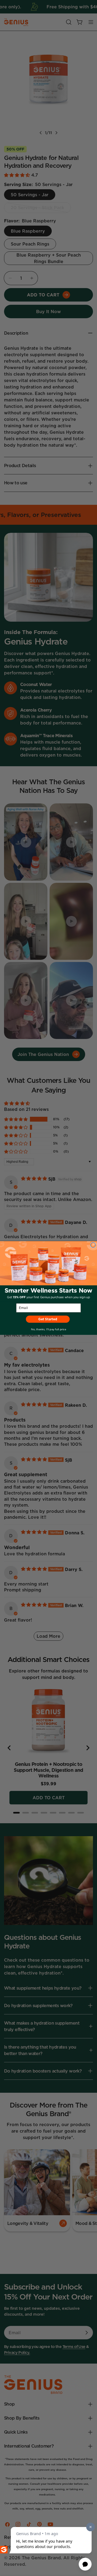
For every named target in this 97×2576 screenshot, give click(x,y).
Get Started (48, 1319)
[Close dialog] (93, 1245)
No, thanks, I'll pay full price (48, 1329)
